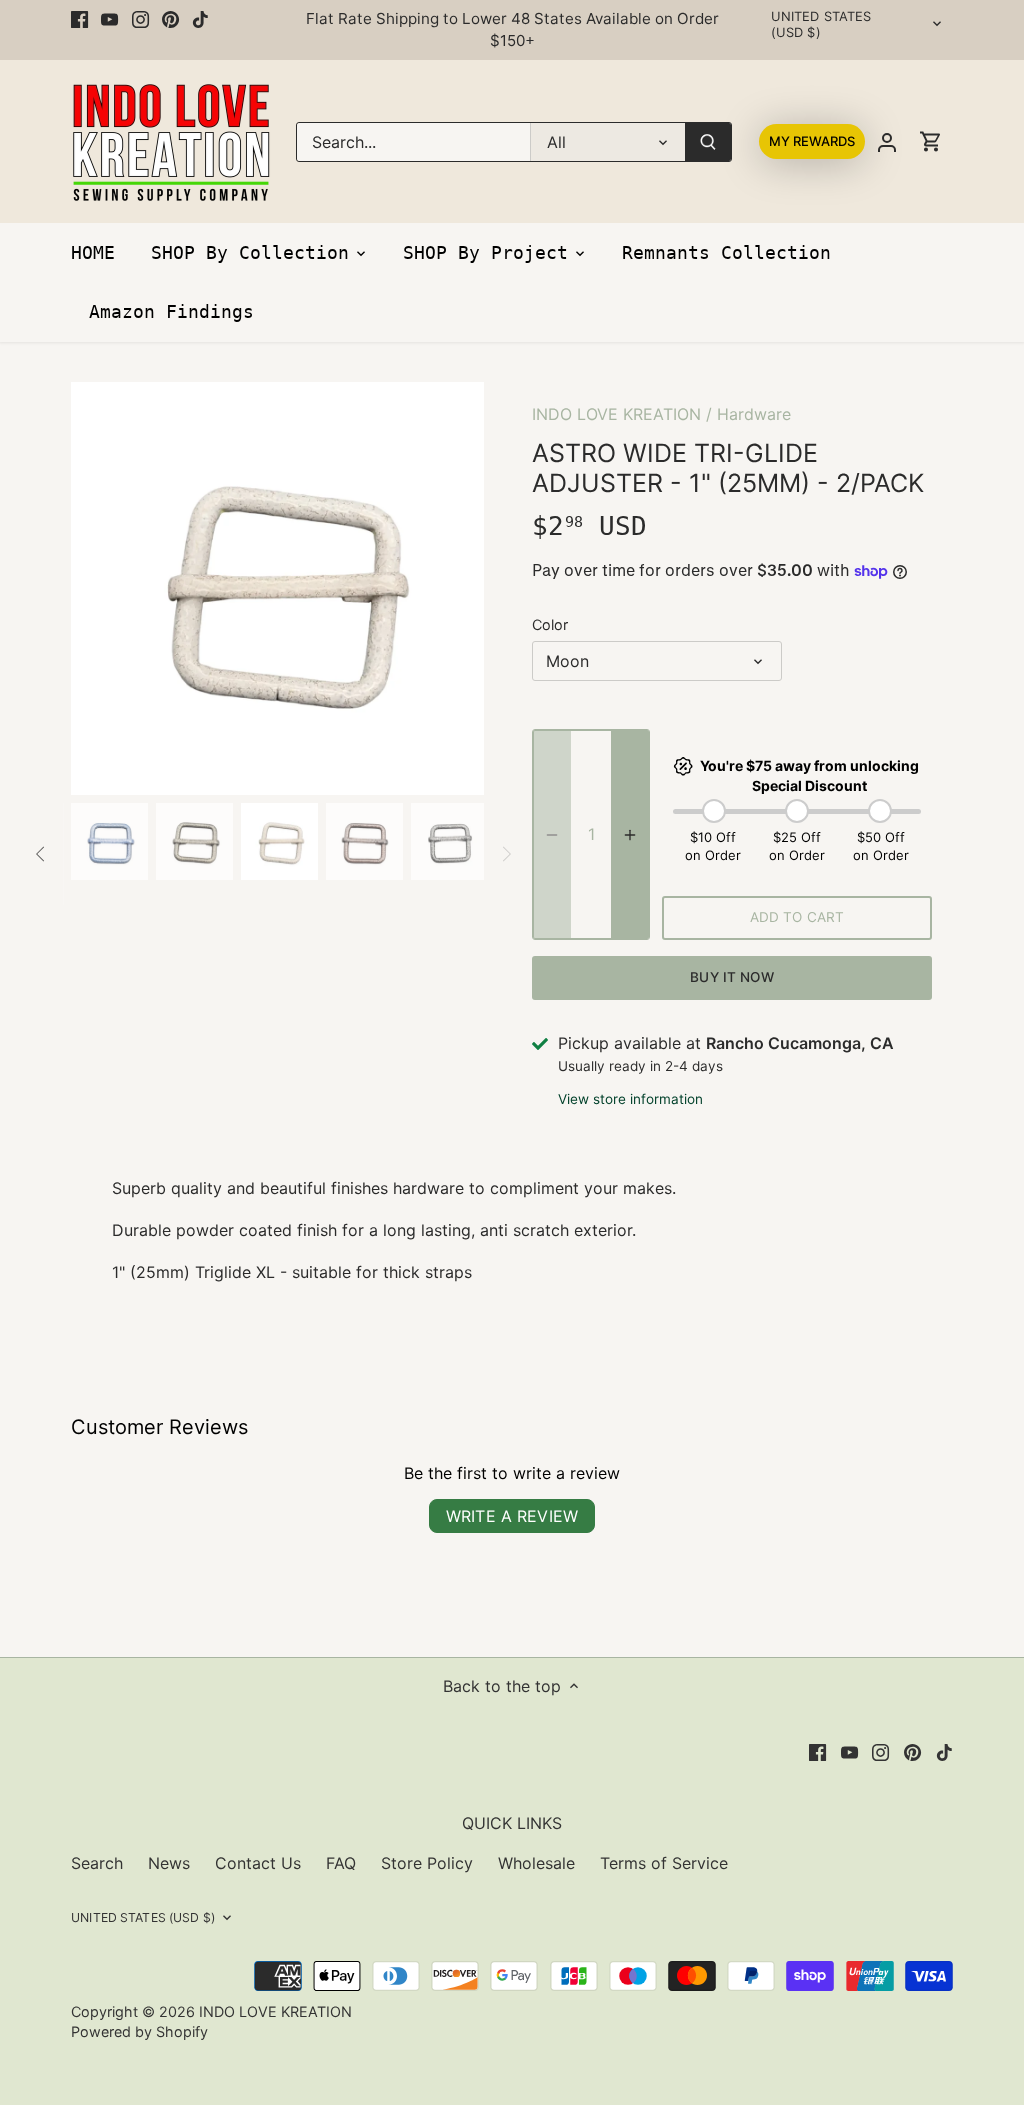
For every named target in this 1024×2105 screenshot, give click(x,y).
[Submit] (708, 142)
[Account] (887, 141)
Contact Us (258, 1863)
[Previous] (101, 588)
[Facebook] (79, 19)
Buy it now (731, 977)
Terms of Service (664, 1863)
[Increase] (630, 834)
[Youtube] (109, 19)
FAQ (341, 1863)
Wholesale (536, 1863)
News (169, 1863)
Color (550, 624)
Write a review (512, 1516)
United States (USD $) (821, 24)
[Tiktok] (200, 19)
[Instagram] (140, 19)
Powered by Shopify (139, 2031)
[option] (277, 588)
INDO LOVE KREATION (616, 414)
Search (97, 1863)
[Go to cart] (931, 141)
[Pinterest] (170, 19)
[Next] (454, 588)
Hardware (754, 414)
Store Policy (427, 1863)
